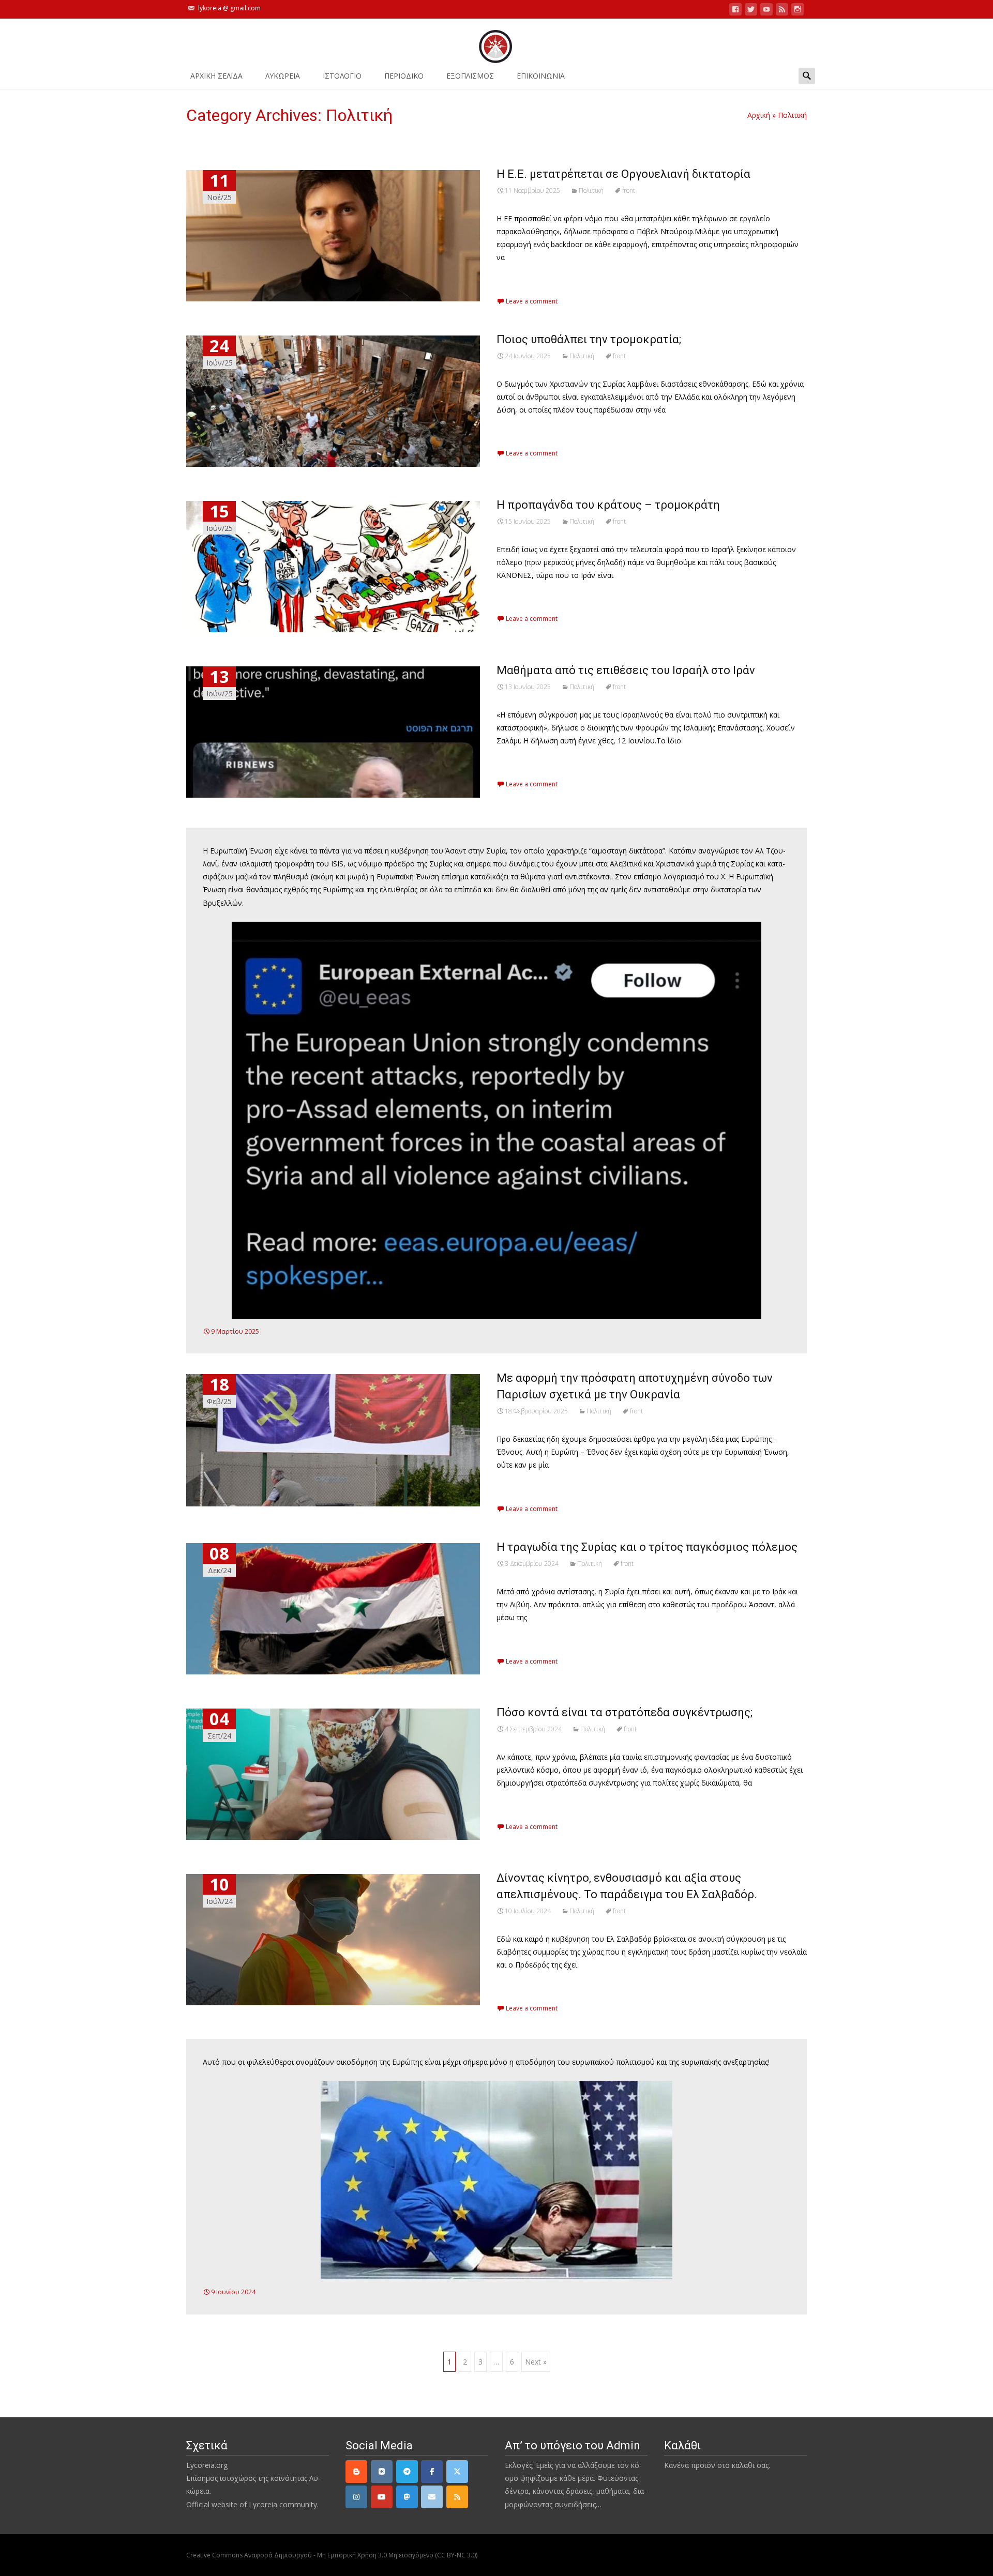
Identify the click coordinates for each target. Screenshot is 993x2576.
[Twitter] (457, 2472)
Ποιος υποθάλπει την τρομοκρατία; (589, 339)
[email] (432, 2497)
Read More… (520, 276)
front (629, 190)
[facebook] (735, 11)
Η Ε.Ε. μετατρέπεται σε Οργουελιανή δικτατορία (623, 174)
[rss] (457, 2497)
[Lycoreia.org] (496, 41)
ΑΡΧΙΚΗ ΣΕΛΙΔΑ (216, 76)
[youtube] (766, 11)
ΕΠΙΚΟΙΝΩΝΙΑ (541, 76)
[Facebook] (432, 2472)
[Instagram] (356, 2497)
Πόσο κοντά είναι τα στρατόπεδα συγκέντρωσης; (625, 1712)
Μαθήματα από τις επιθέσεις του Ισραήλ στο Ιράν (626, 670)
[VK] (382, 2472)
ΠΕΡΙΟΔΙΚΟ (404, 76)
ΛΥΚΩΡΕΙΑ (283, 76)
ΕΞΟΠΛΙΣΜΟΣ (470, 76)
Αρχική (759, 115)
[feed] (782, 11)
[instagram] (798, 11)
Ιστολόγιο (342, 76)
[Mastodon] (407, 2497)
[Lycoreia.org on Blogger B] (356, 2472)
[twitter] (751, 11)
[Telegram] (407, 2472)
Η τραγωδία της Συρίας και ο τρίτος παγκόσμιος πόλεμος (647, 1547)
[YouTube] (382, 2497)
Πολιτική (591, 190)
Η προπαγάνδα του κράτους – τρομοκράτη (608, 505)
